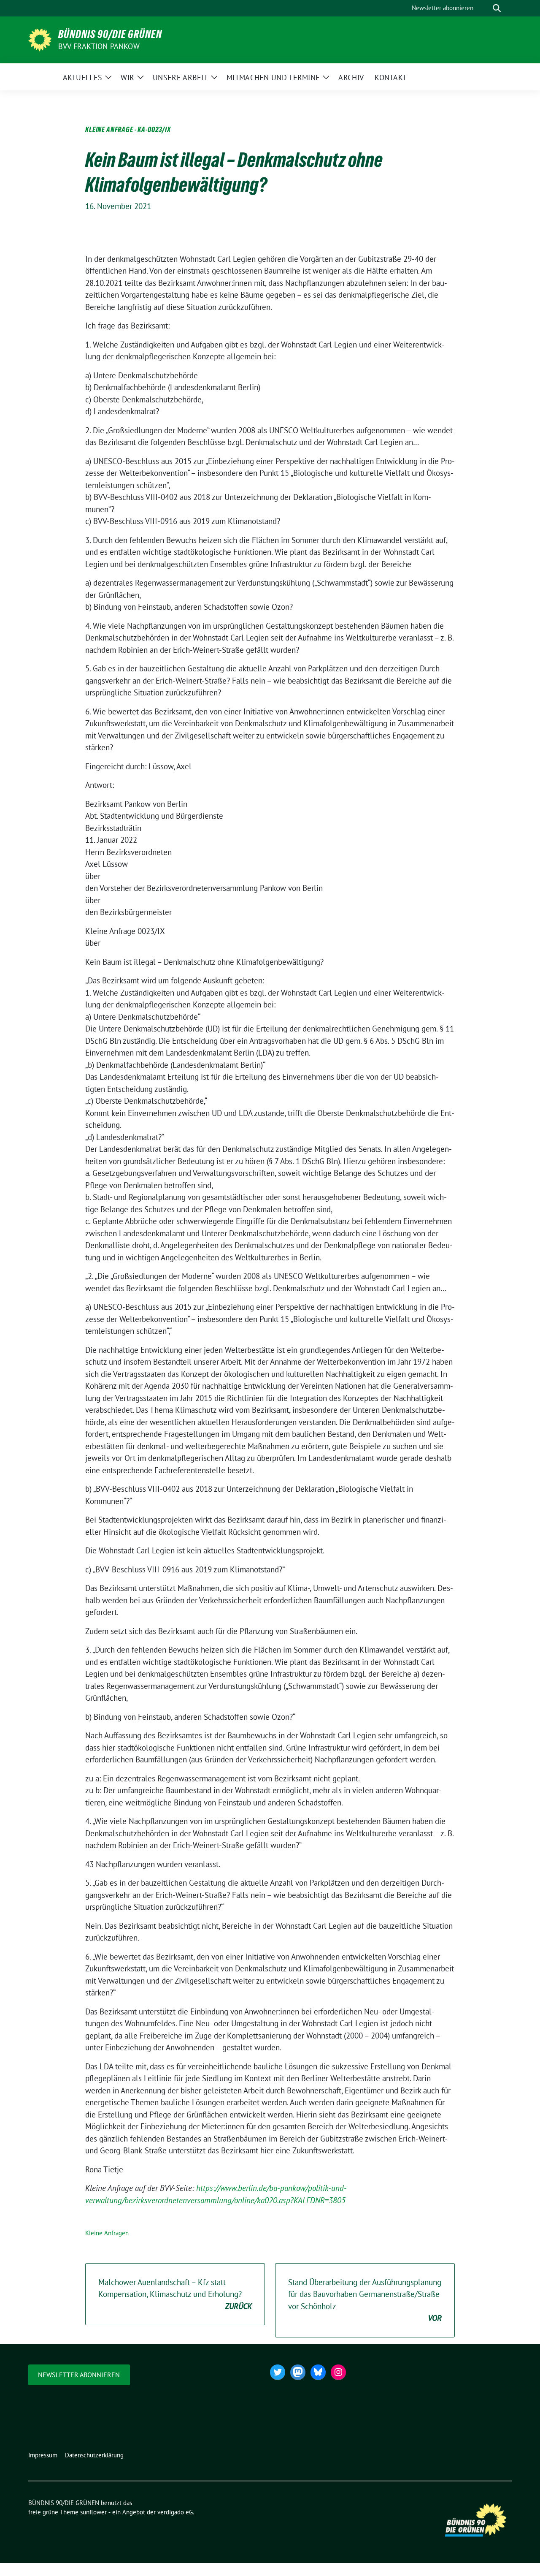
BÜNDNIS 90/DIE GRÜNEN (110, 34)
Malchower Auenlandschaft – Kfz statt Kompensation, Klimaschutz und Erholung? (175, 2294)
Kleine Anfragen (107, 2233)
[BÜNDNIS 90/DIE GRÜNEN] (40, 39)
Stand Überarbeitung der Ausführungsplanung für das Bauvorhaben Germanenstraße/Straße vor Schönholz (365, 2300)
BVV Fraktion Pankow (99, 46)
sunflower (93, 2512)
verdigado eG (175, 2512)
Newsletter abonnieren (79, 2375)
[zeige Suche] (497, 8)
